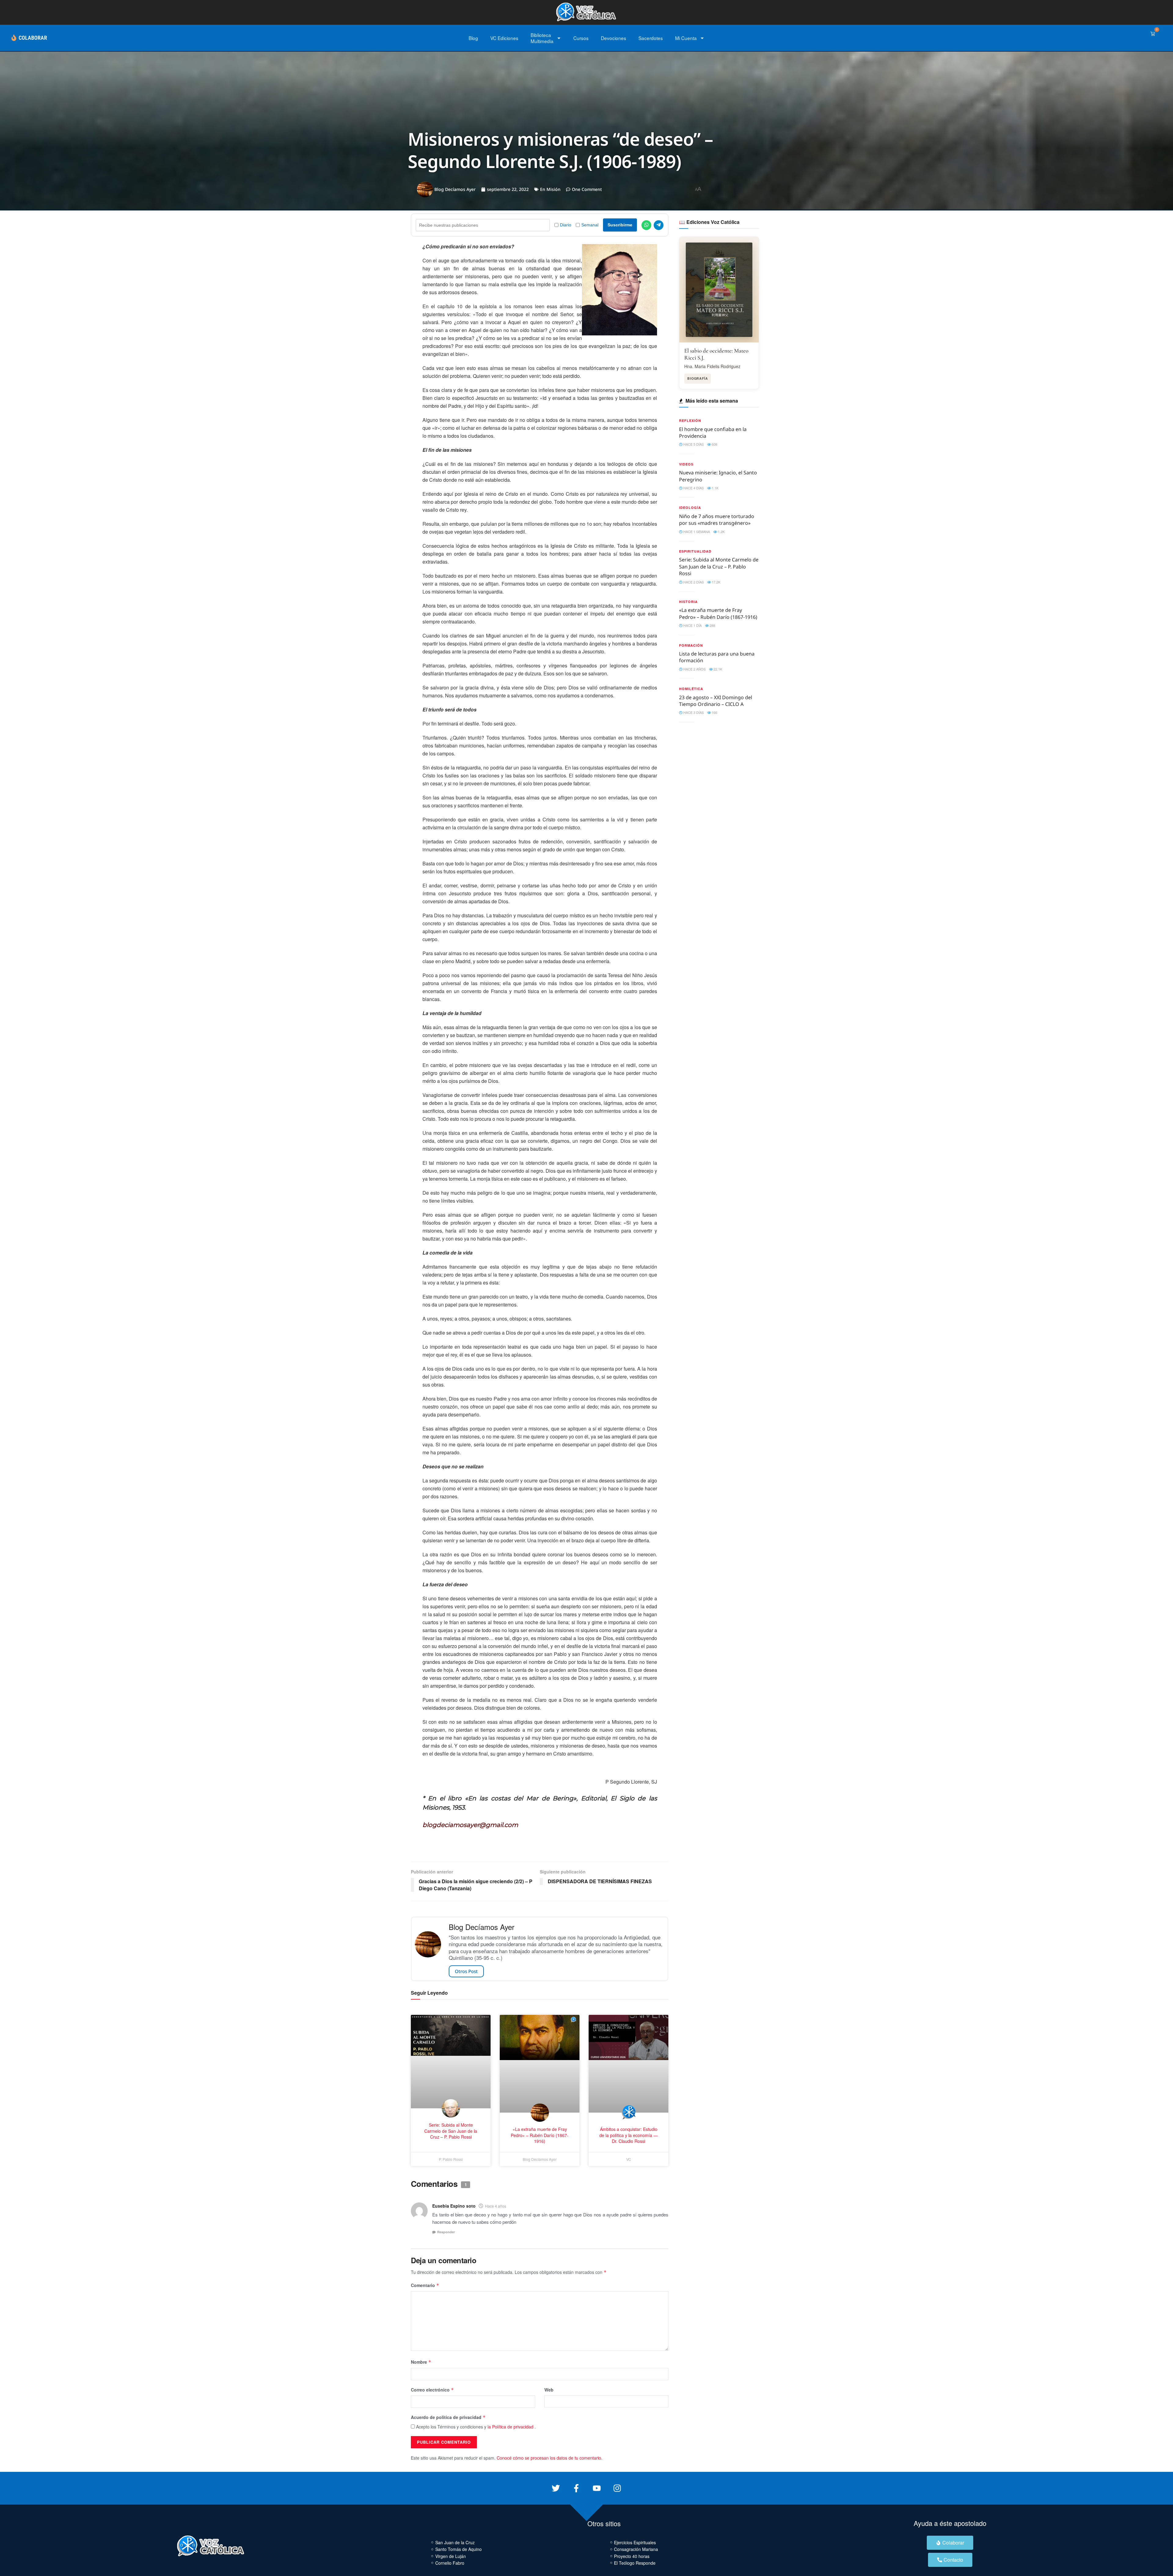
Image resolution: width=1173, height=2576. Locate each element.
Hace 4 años (496, 2206)
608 (714, 444)
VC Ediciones (504, 38)
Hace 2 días (693, 582)
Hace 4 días (693, 488)
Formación (691, 645)
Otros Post (466, 1971)
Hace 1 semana (696, 532)
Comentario (425, 2285)
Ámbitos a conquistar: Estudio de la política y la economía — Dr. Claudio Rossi (629, 2135)
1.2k (721, 532)
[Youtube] (597, 2488)
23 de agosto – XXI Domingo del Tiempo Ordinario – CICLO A (716, 701)
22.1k (717, 669)
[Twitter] (556, 2488)
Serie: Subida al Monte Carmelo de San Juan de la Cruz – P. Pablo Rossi (719, 566)
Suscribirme (620, 225)
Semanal (590, 225)
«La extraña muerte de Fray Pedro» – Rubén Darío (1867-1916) (718, 613)
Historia (688, 602)
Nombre (421, 2362)
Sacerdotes (651, 38)
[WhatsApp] (646, 225)
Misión (554, 189)
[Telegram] (659, 225)
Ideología (690, 508)
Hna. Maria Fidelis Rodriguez (712, 366)
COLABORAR (33, 38)
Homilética (691, 689)
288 (712, 625)
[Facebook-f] (576, 2488)
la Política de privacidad (510, 2427)
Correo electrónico (432, 2390)
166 (714, 712)
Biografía (698, 378)
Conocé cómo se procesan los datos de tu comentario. (550, 2458)
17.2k (716, 582)
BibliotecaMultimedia (542, 38)
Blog (473, 38)
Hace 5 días (693, 444)
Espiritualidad (695, 551)
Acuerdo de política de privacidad (448, 2417)
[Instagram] (617, 2488)
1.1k (715, 488)
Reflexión (690, 420)
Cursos (581, 38)
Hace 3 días (693, 712)
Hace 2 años (694, 669)
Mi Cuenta (686, 38)
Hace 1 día (692, 625)
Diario (566, 225)
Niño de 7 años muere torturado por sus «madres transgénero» (717, 520)
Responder (446, 2232)
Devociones (614, 38)
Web (549, 2390)
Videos (686, 464)
